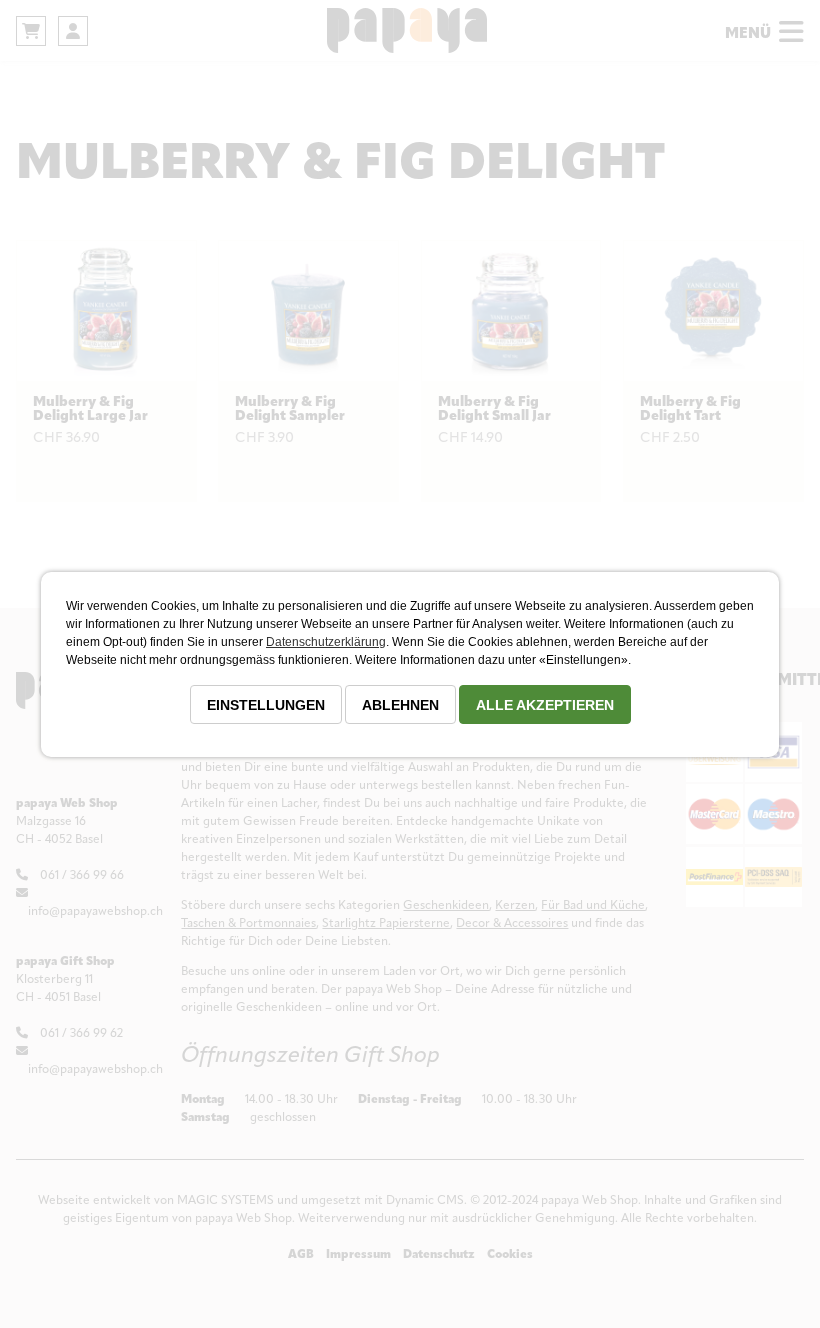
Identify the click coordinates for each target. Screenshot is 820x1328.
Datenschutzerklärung (326, 642)
